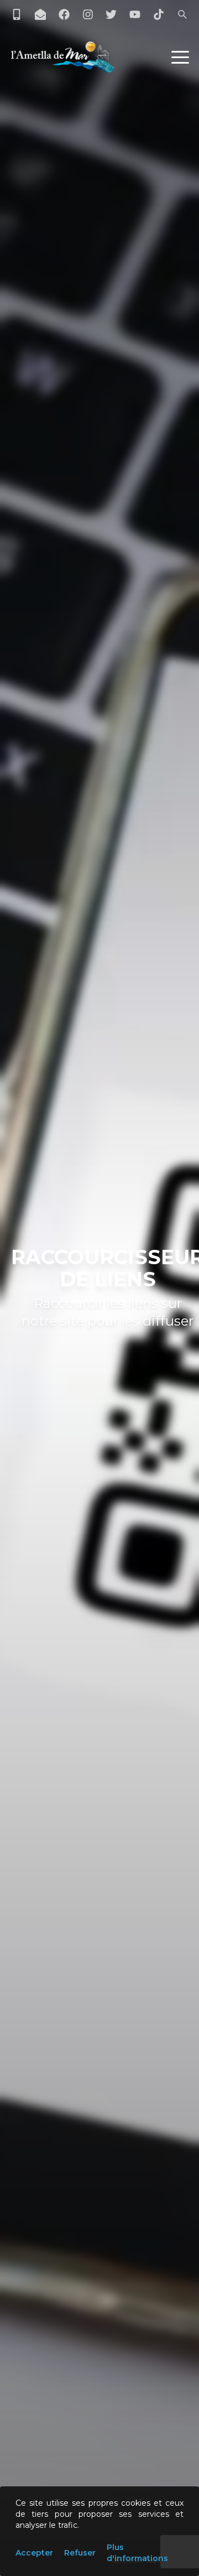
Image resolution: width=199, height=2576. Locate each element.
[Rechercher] (182, 14)
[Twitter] (111, 14)
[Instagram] (88, 14)
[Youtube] (135, 14)
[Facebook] (64, 14)
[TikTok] (159, 14)
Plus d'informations (137, 2553)
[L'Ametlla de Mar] (62, 57)
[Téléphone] (17, 14)
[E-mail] (40, 14)
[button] (180, 57)
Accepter (34, 2553)
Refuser (80, 2553)
